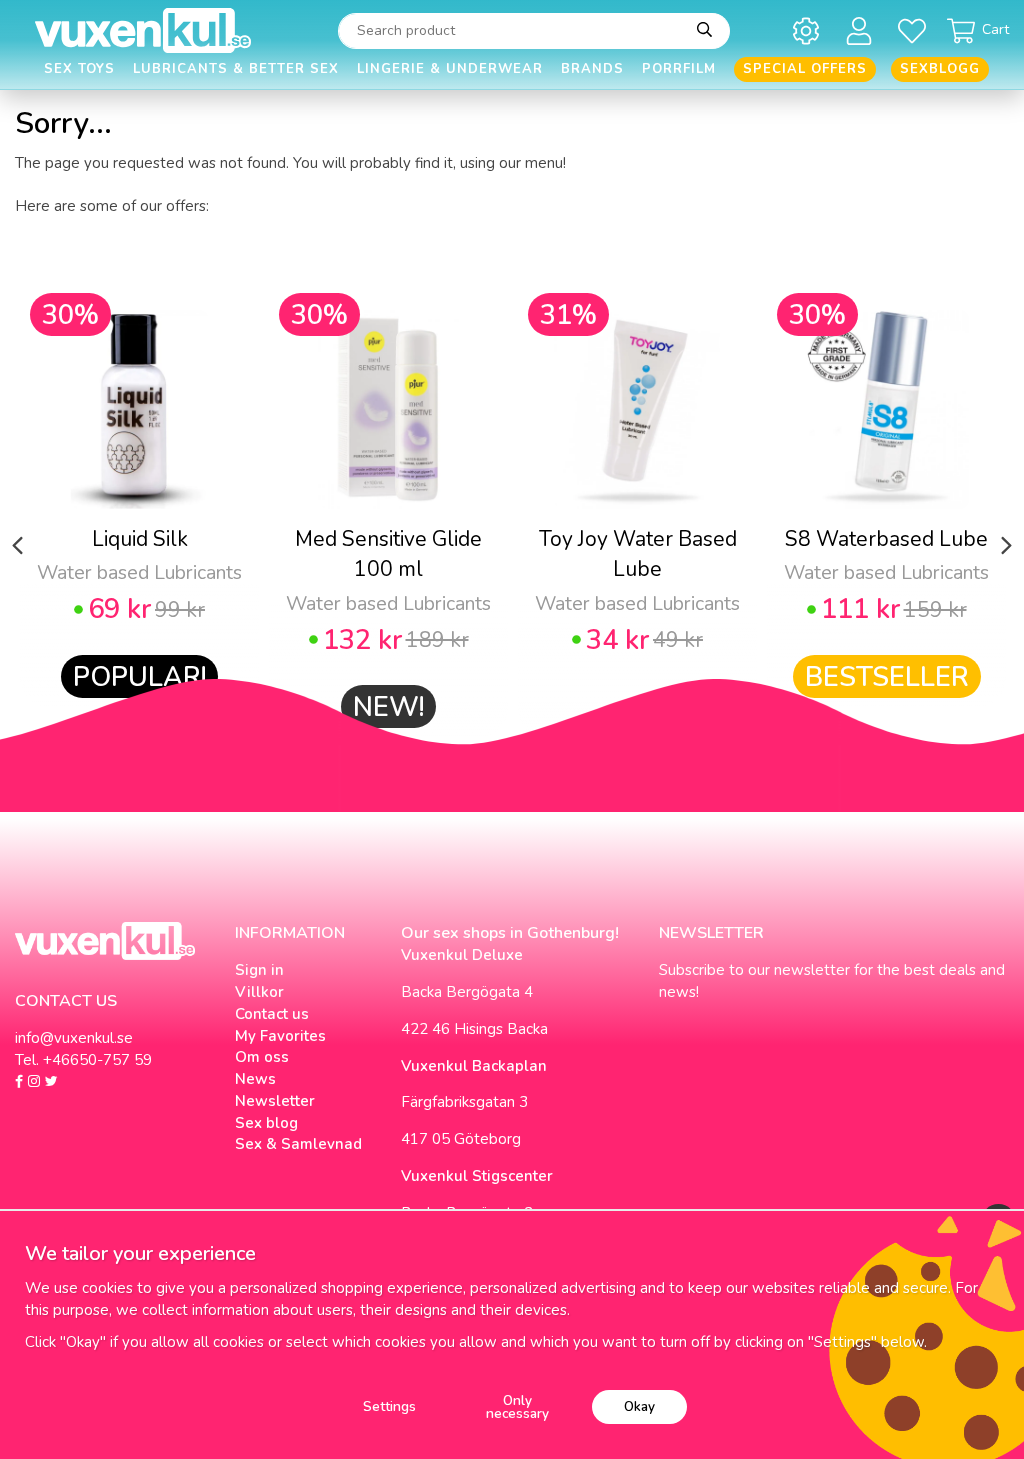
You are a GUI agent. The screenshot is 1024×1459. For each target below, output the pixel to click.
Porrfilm (679, 69)
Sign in (259, 970)
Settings (389, 1406)
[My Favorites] (915, 30)
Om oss (262, 1057)
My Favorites (280, 1036)
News (255, 1079)
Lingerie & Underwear (450, 69)
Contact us (272, 1014)
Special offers (805, 69)
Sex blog (266, 1123)
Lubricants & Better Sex (236, 69)
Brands (592, 69)
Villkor (259, 992)
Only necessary (517, 1407)
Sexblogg (940, 69)
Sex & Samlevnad (298, 1144)
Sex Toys (79, 69)
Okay (639, 1406)
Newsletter (275, 1101)
